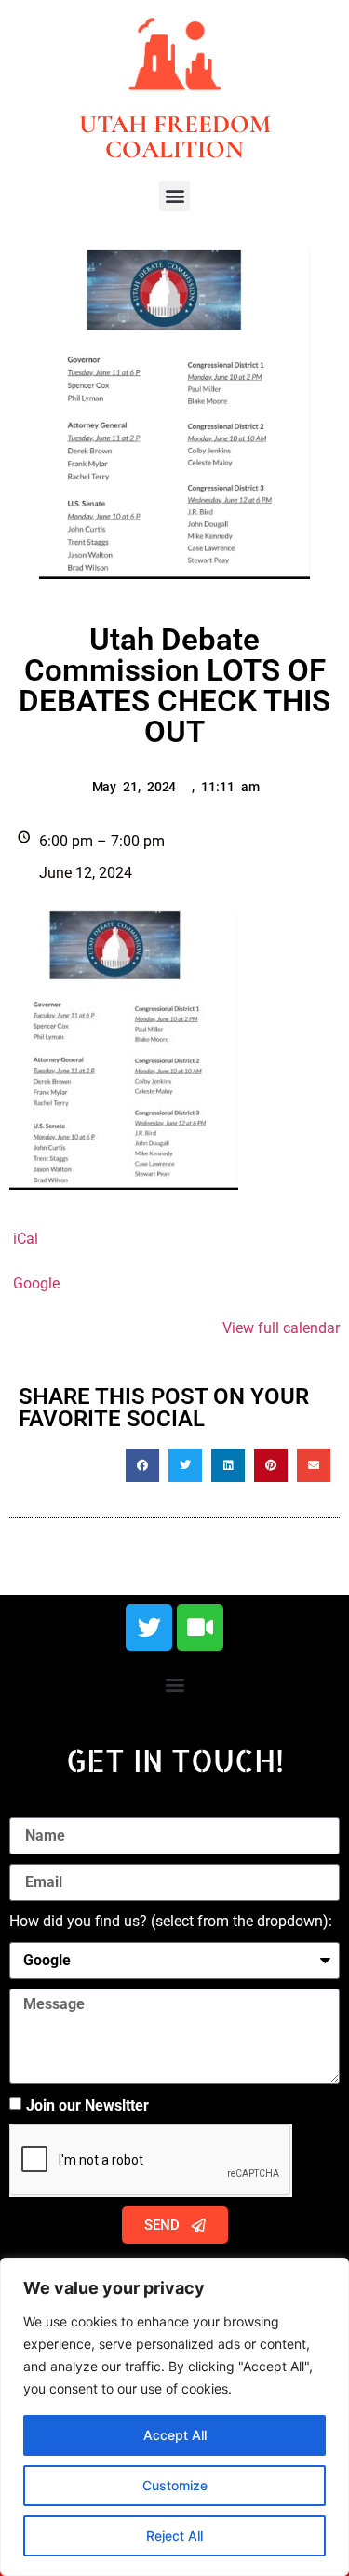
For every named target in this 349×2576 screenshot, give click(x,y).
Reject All (174, 2536)
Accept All (175, 2435)
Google (36, 1283)
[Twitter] (149, 1627)
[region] (174, 2417)
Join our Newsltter (87, 2105)
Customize (175, 2485)
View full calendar (281, 1328)
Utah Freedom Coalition (175, 137)
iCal (26, 1239)
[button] (174, 196)
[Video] (200, 1627)
